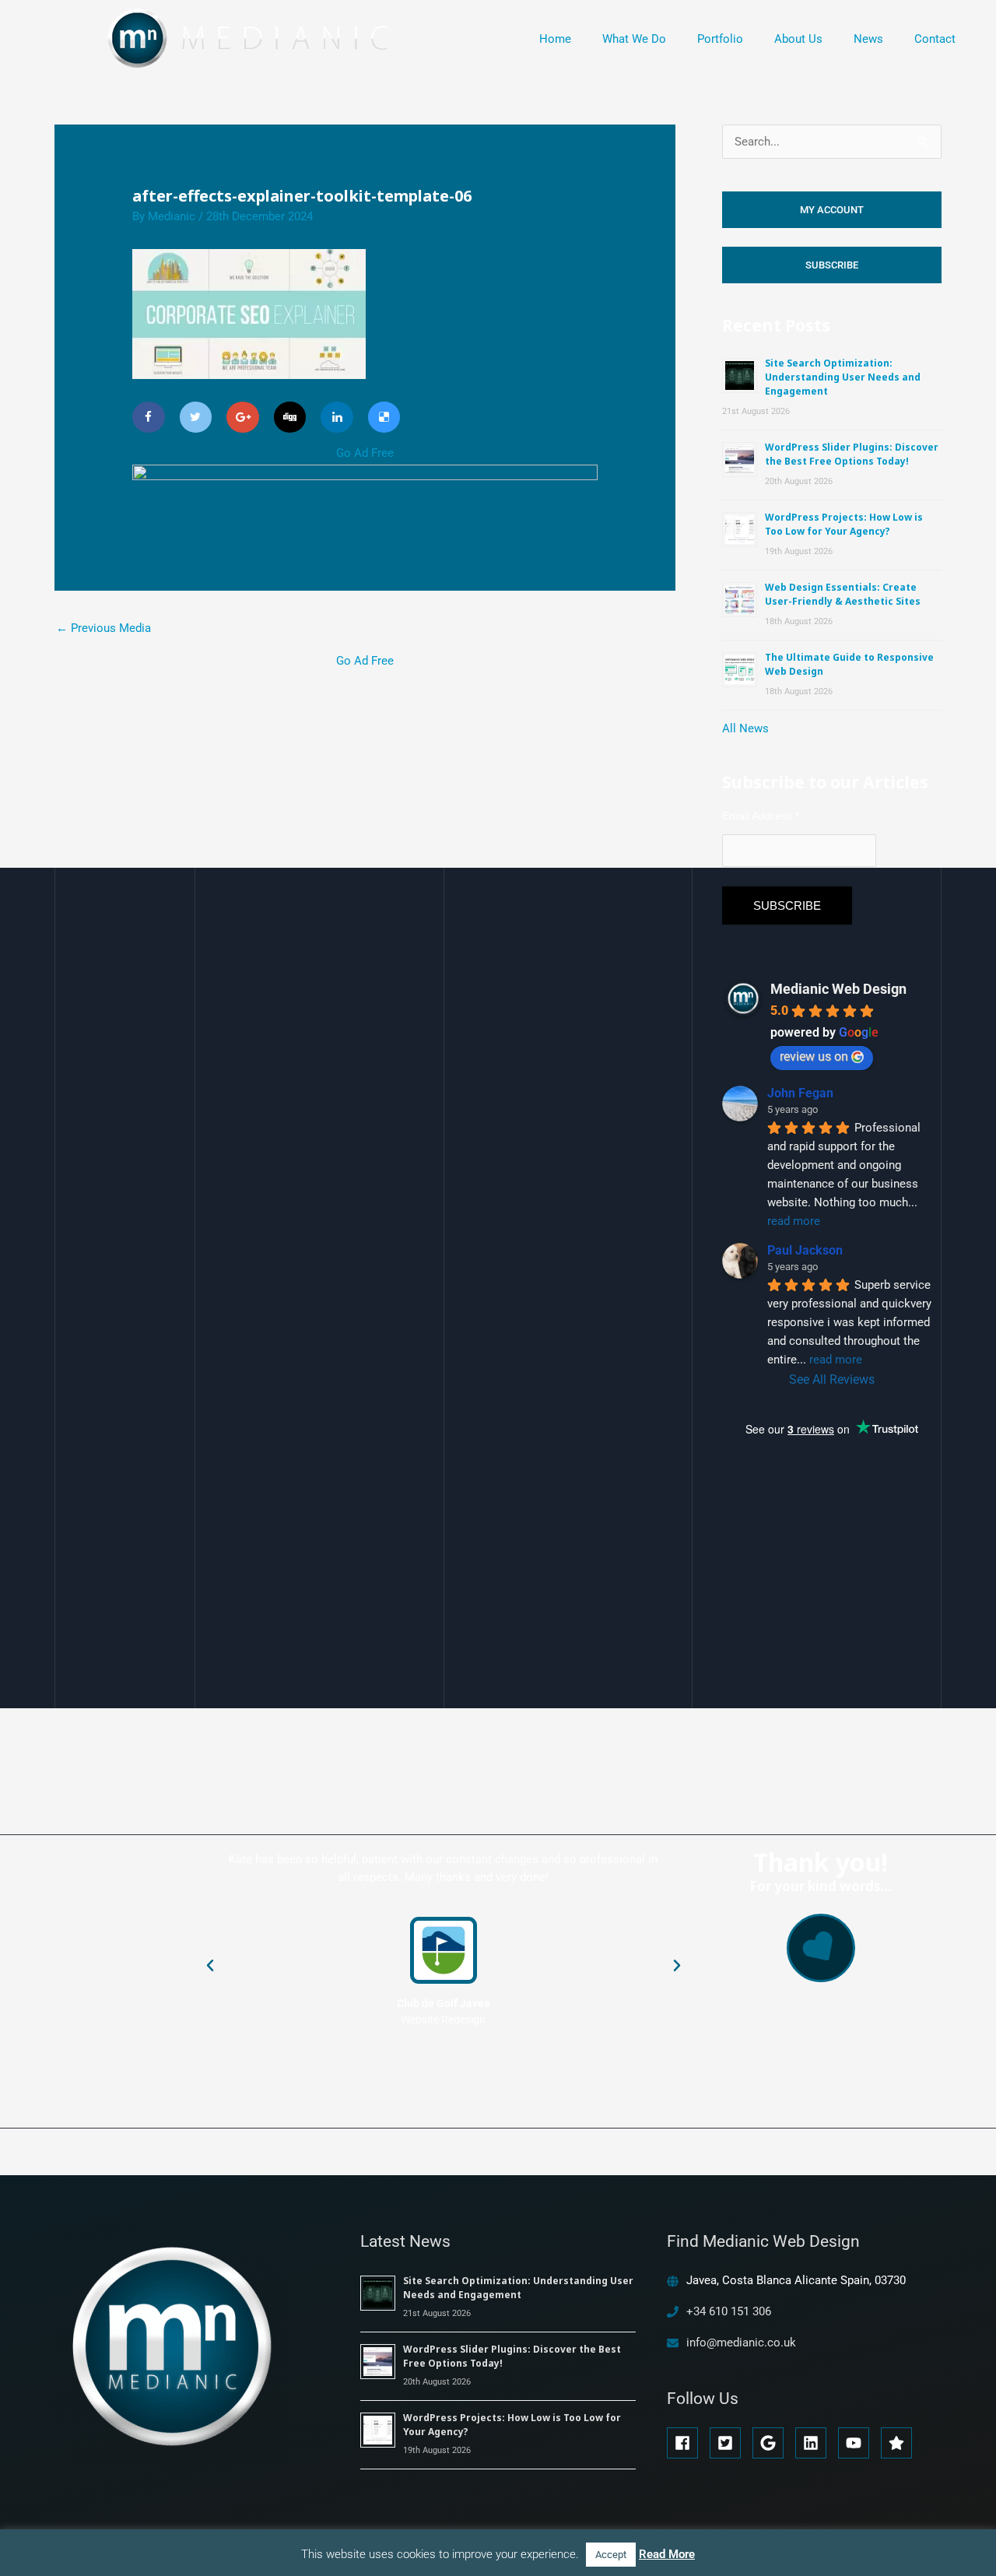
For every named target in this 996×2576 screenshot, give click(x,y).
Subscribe (832, 265)
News (868, 39)
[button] (210, 1966)
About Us (798, 39)
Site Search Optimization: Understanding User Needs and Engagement (843, 377)
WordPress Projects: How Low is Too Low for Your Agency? (844, 524)
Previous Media (103, 628)
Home (555, 39)
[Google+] (243, 417)
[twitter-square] (729, 2443)
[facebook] (687, 2443)
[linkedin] (815, 2443)
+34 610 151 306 (729, 2311)
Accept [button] (611, 2555)
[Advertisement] (365, 781)
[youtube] (858, 2443)
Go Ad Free (365, 453)
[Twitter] (196, 417)
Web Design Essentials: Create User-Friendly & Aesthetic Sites (843, 594)
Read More (667, 2554)
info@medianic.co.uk (741, 2343)
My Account (832, 210)
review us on (814, 1056)
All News (745, 728)
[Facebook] (149, 417)
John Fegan (800, 1093)
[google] (772, 2443)
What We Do (634, 39)
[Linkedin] (337, 417)
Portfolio (720, 39)
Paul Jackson (805, 1250)
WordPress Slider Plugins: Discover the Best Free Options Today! (852, 454)
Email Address (761, 816)
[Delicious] (384, 417)
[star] (899, 2443)
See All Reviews (832, 1379)
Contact (935, 39)
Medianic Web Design (838, 989)
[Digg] (290, 417)
